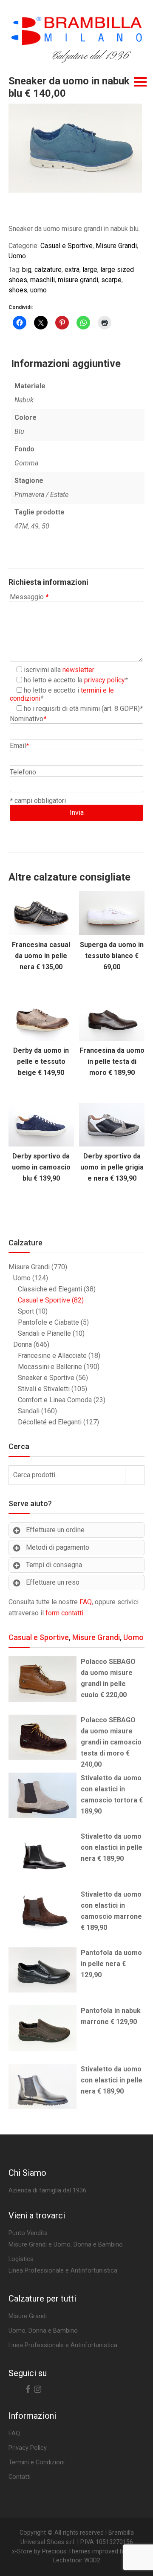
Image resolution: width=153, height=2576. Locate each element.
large (90, 270)
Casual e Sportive (67, 246)
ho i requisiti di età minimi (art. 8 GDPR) (82, 709)
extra (72, 270)
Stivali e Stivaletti (44, 1389)
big (27, 270)
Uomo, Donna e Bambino (43, 2331)
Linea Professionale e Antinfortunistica (63, 2345)
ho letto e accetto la (74, 680)
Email (19, 746)
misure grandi (78, 280)
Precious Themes (66, 2551)
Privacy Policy (28, 2448)
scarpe (111, 280)
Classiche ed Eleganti (50, 1289)
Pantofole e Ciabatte (48, 1322)
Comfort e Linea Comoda (55, 1400)
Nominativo (28, 719)
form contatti (64, 1613)
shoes (18, 290)
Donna (23, 1344)
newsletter (78, 670)
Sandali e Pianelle (44, 1333)
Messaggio (29, 597)
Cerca (135, 1475)
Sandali (29, 1411)
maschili (42, 280)
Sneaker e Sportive (46, 1378)
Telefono (23, 772)
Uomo (17, 256)
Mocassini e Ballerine (50, 1367)
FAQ (86, 1602)
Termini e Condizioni (37, 2462)
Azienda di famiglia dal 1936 (47, 2190)
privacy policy (105, 680)
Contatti (20, 2477)
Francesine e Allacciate (52, 1356)
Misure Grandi (116, 246)
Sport (26, 1311)
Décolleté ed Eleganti (50, 1422)
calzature (48, 270)
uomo (38, 290)
